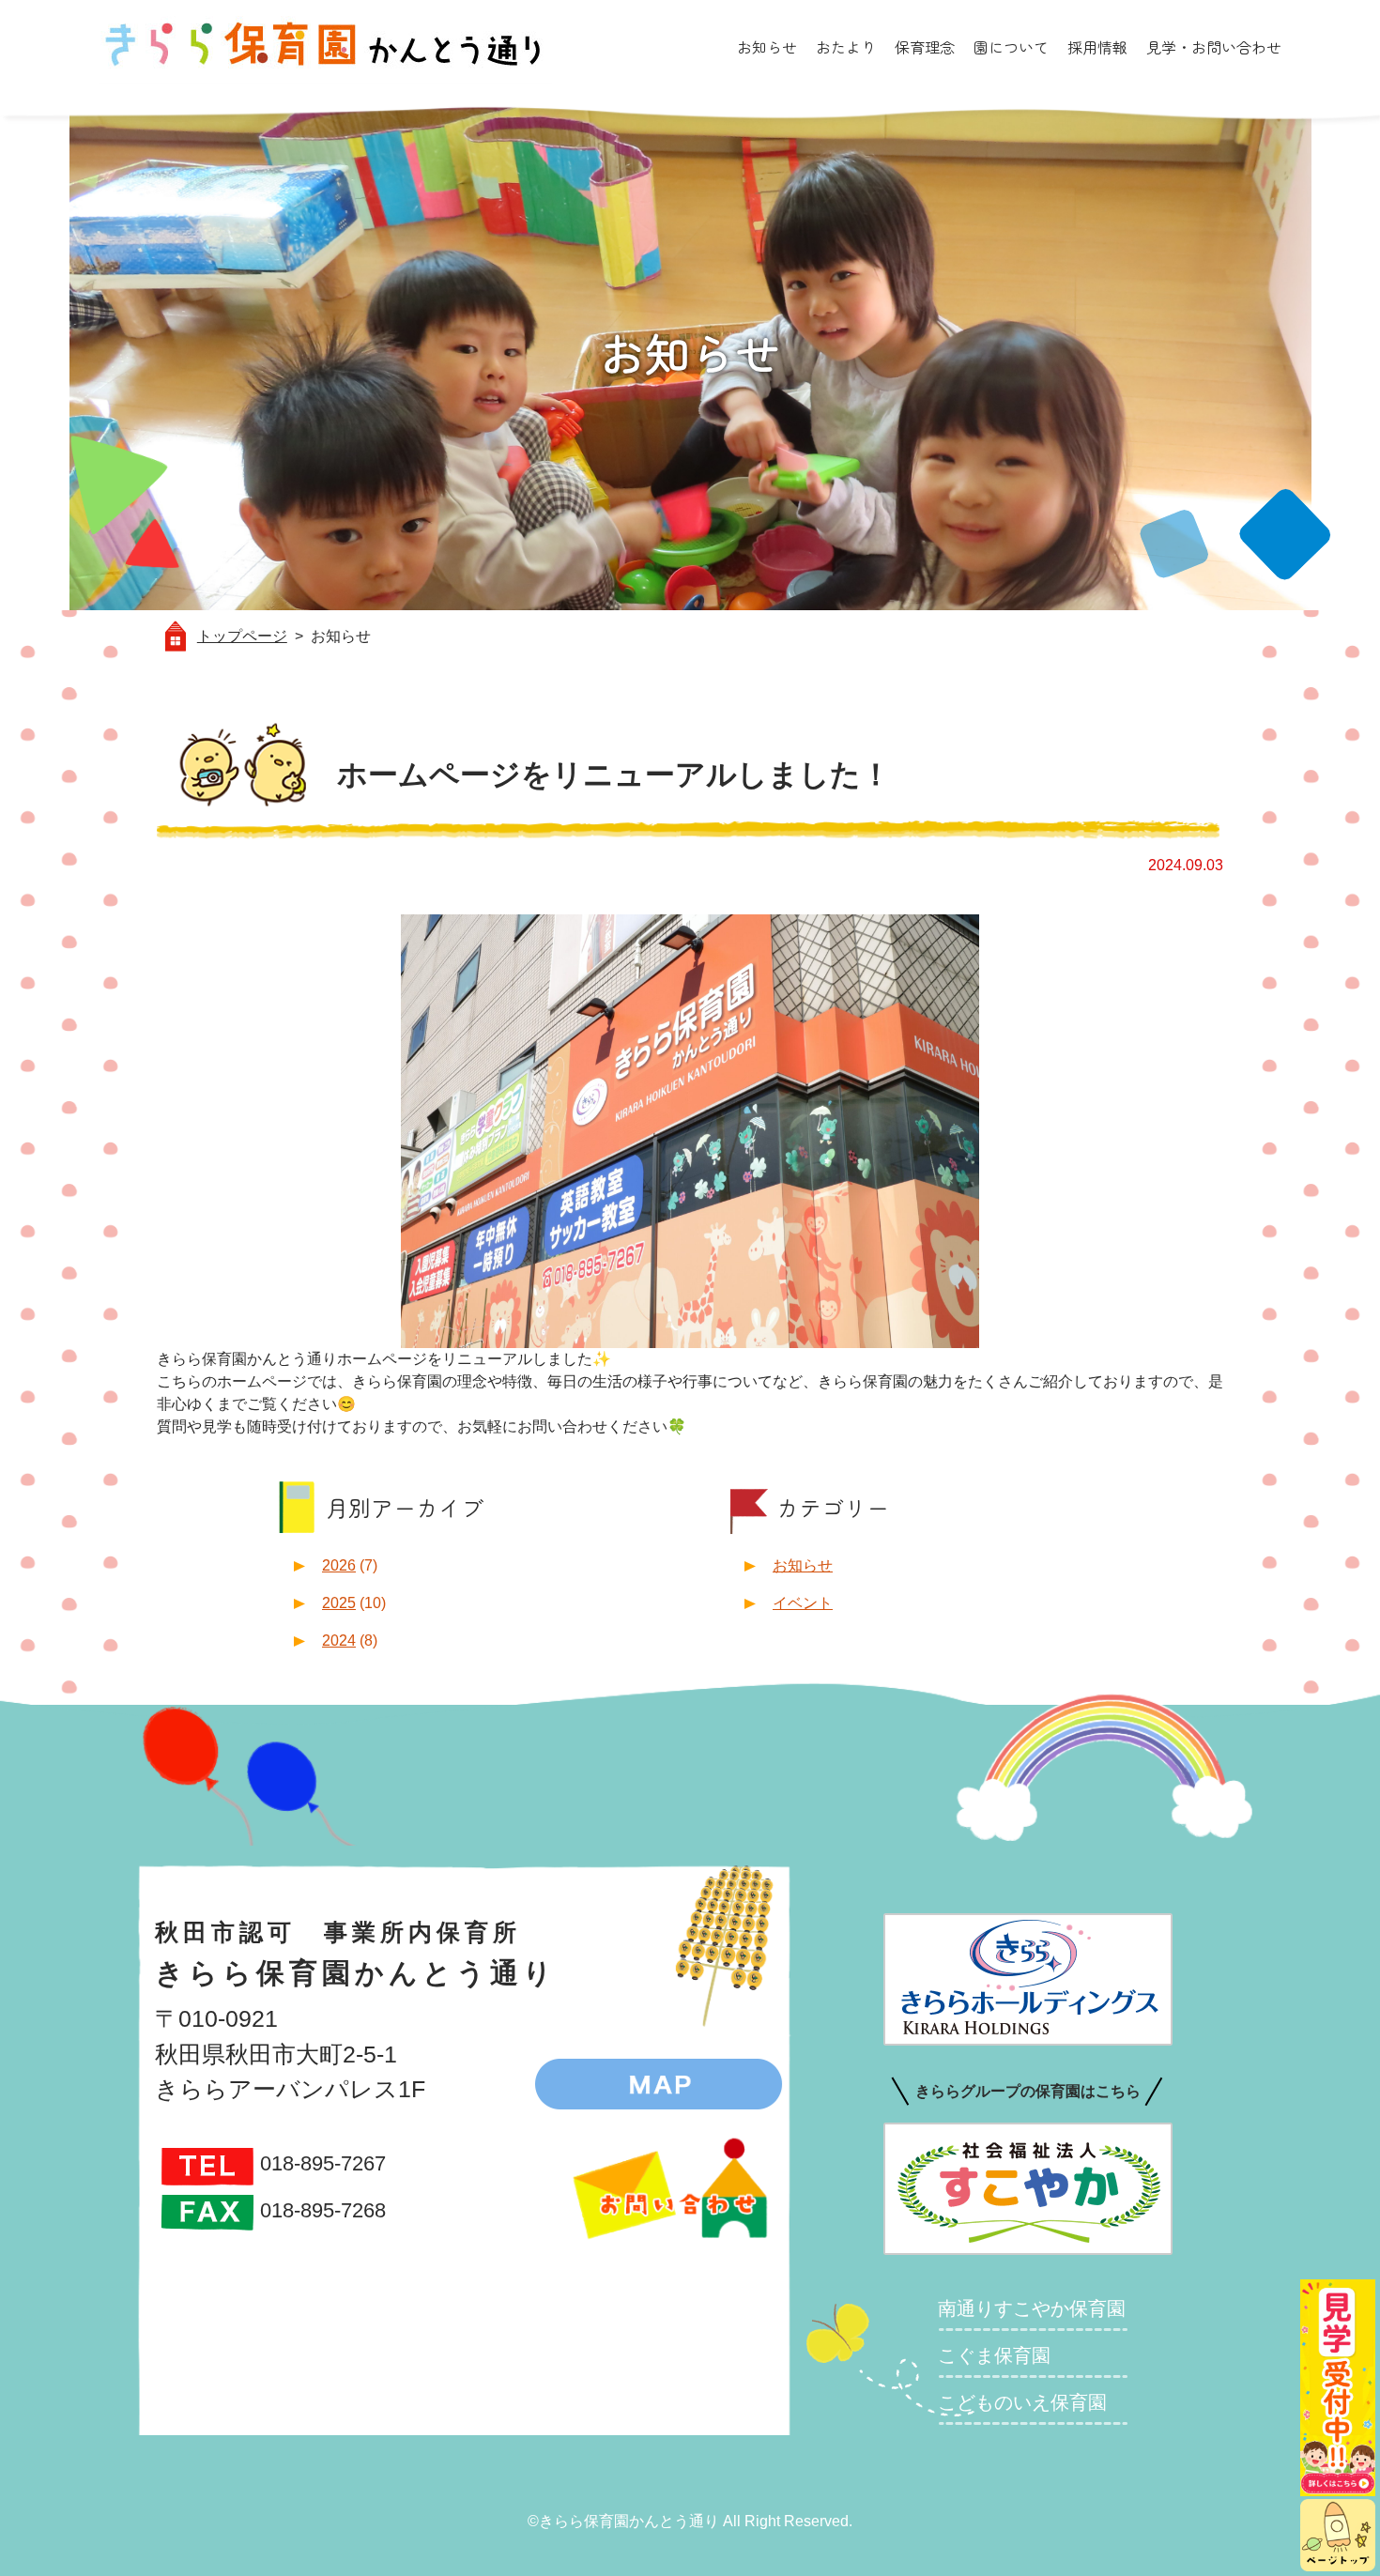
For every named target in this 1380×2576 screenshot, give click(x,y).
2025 (339, 1603)
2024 (339, 1641)
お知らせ (767, 47)
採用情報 (1097, 47)
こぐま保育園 (994, 2355)
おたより (846, 47)
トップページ (242, 636)
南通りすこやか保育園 (1032, 2308)
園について (1011, 47)
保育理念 (925, 47)
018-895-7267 (323, 2163)
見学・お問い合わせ (1214, 47)
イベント (803, 1603)
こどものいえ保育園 (1022, 2402)
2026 (339, 1565)
